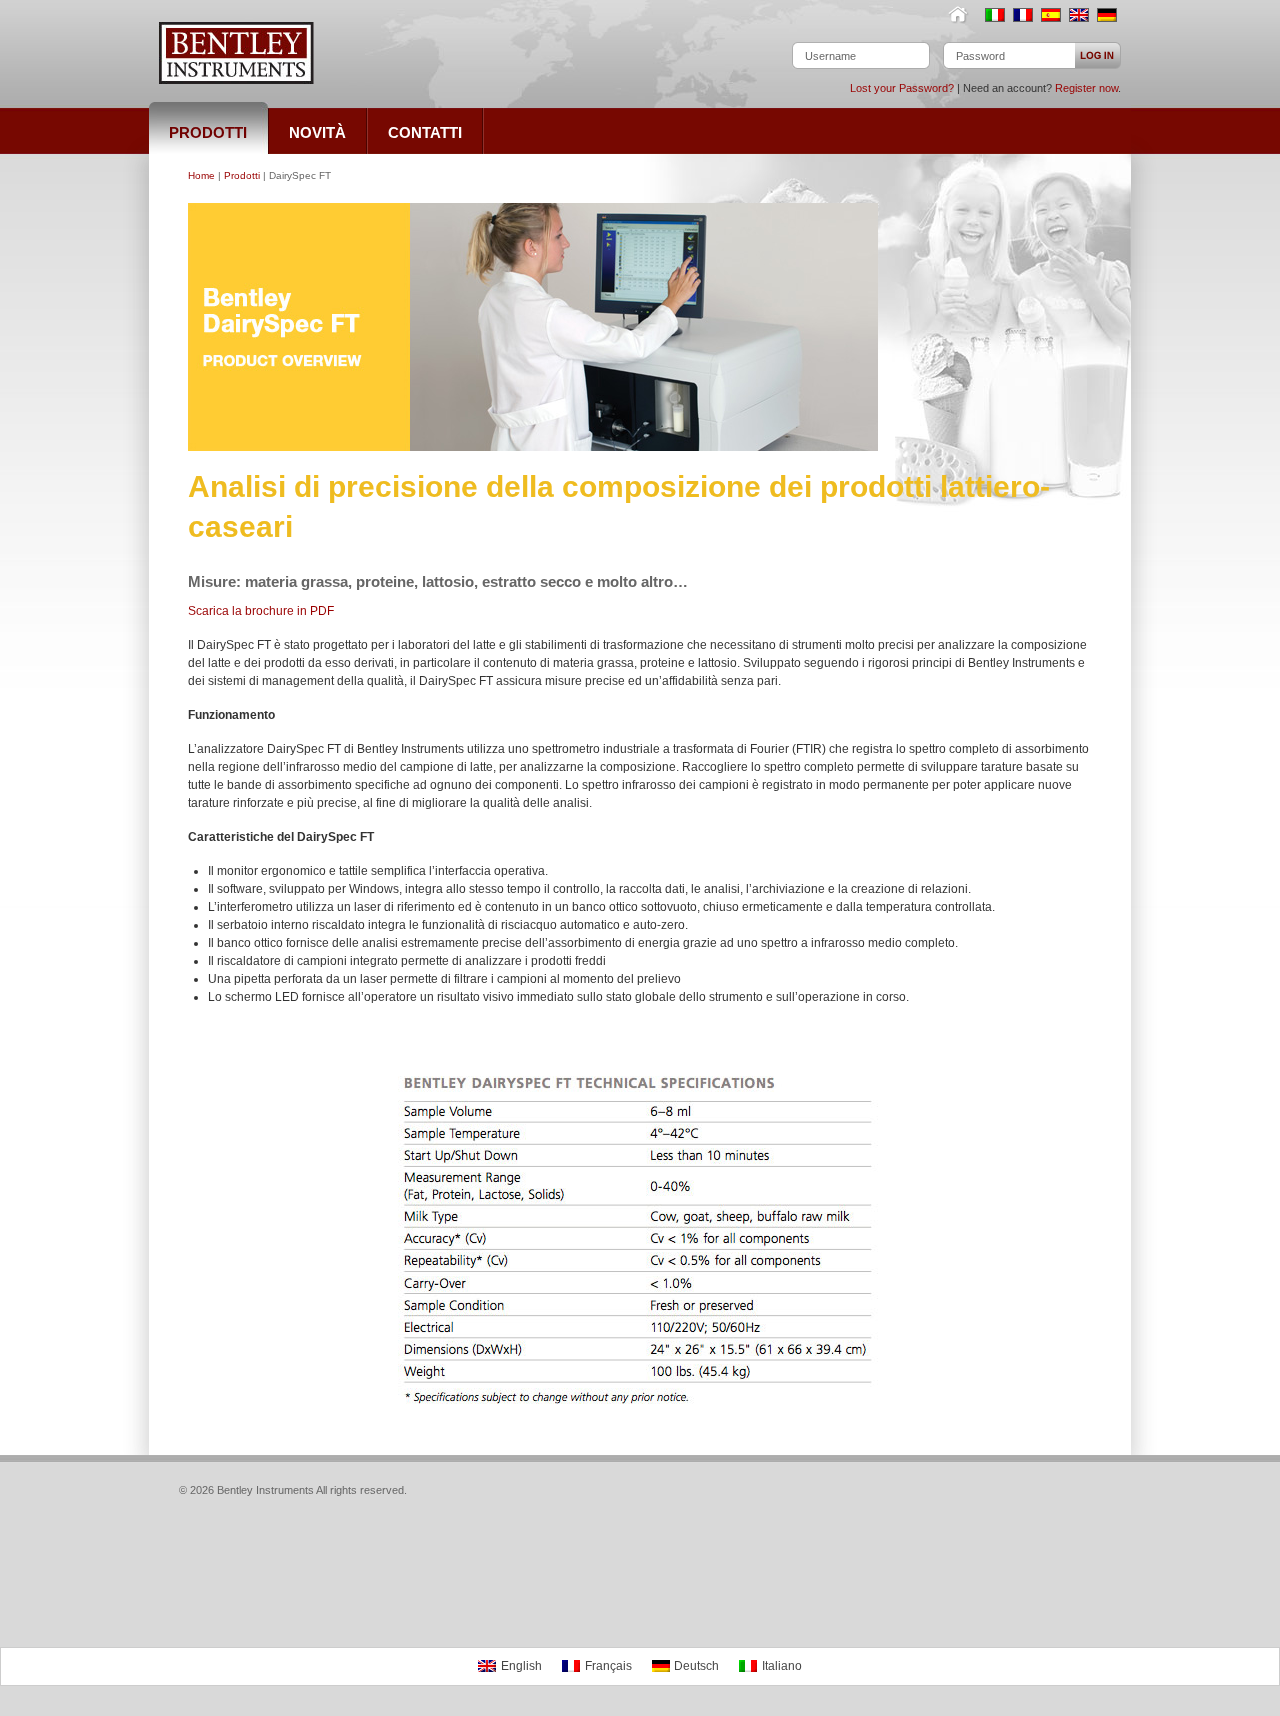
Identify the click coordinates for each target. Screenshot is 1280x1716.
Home (962, 15)
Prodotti (242, 175)
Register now (1086, 88)
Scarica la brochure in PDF (261, 611)
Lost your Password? (902, 88)
